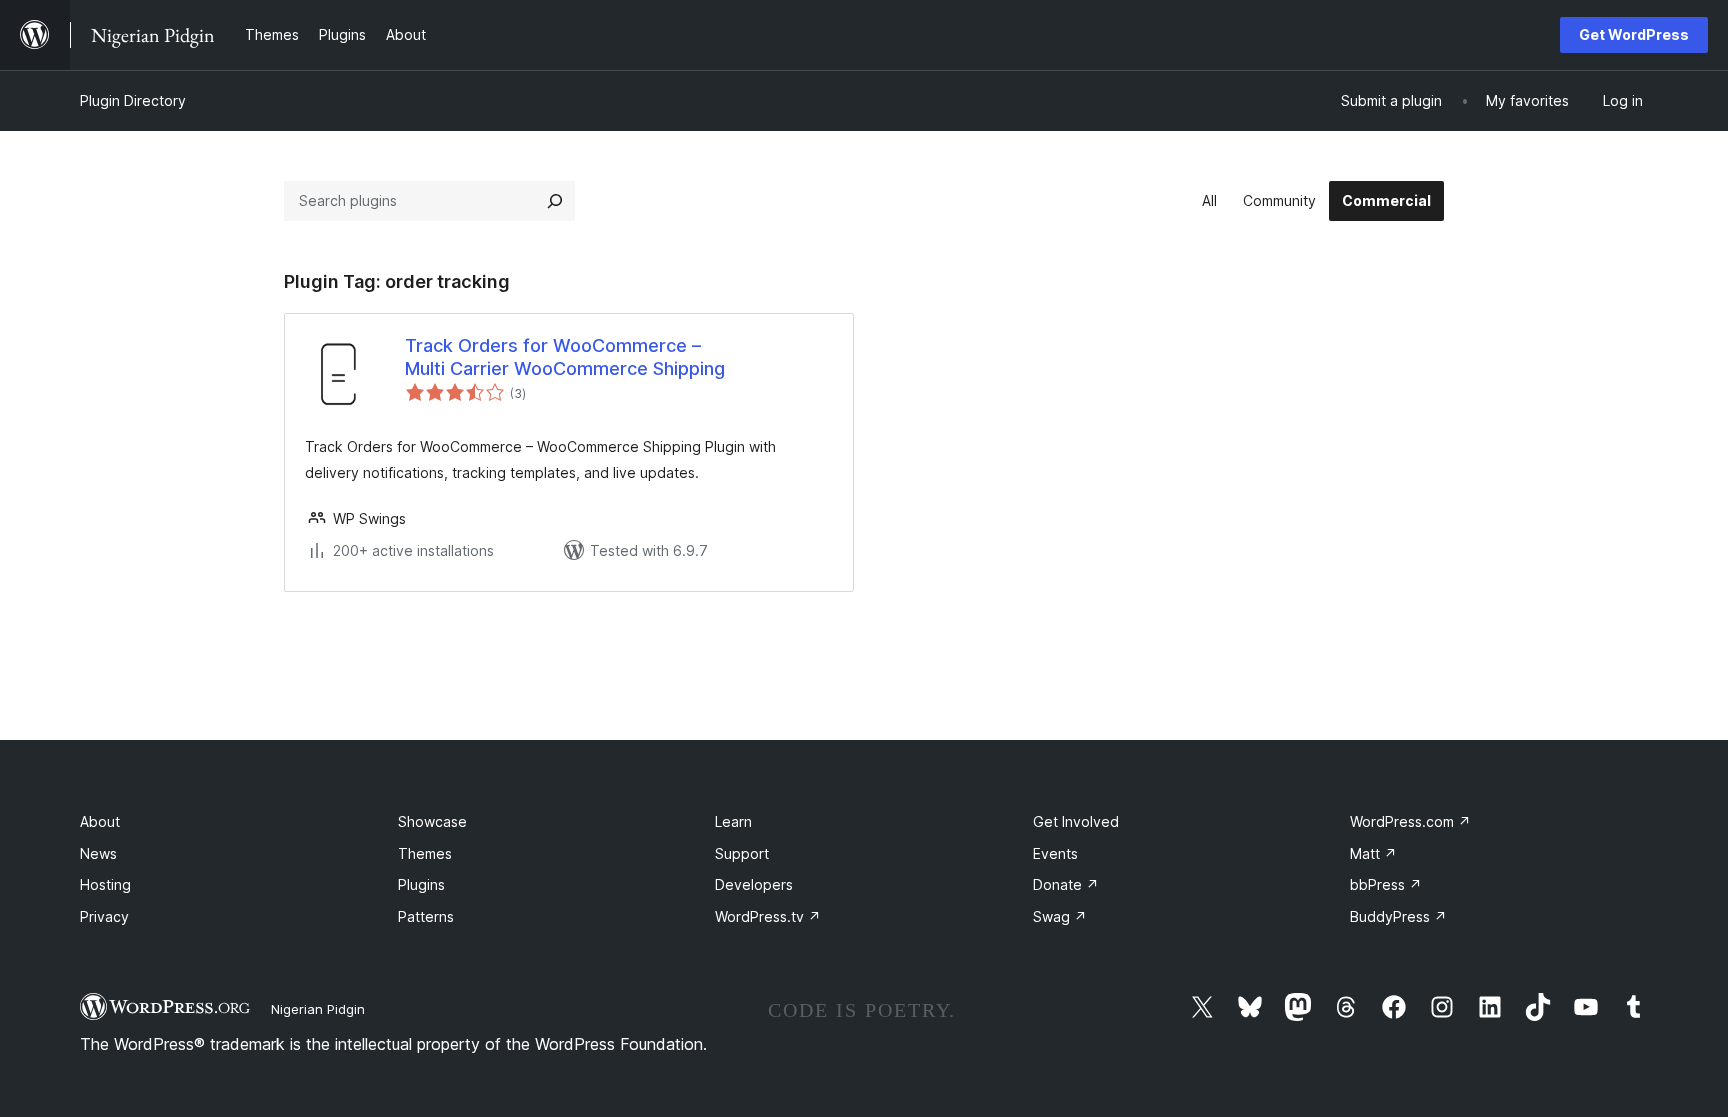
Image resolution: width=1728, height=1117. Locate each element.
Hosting (105, 884)
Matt (1373, 853)
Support (742, 853)
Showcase (432, 821)
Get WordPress (1634, 34)
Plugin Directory (133, 100)
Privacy (104, 916)
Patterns (426, 916)
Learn (733, 821)
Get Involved (1076, 821)
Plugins (421, 884)
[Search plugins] (555, 201)
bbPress (1386, 884)
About (100, 821)
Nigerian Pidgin (318, 1009)
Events (1055, 853)
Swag (1060, 916)
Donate (1066, 884)
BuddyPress (1398, 916)
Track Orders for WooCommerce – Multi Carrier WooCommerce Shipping (565, 357)
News (98, 853)
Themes (425, 853)
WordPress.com (1410, 821)
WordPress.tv (768, 916)
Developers (754, 884)
